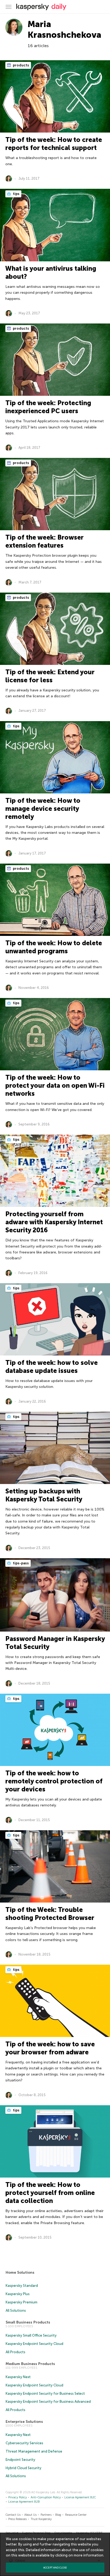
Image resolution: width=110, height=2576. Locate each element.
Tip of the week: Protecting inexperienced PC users (48, 407)
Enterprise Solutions (24, 2422)
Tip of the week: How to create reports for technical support (54, 144)
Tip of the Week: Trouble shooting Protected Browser (50, 1914)
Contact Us (13, 2515)
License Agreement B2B (24, 2502)
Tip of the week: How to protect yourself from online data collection (50, 2193)
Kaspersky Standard (22, 2286)
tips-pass (20, 1563)
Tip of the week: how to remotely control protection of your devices (54, 1781)
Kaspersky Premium (21, 2302)
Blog (58, 2515)
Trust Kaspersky (41, 2519)
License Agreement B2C (80, 2497)
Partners (46, 2515)
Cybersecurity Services (24, 2443)
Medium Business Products (30, 2364)
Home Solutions (20, 2272)
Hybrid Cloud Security (23, 2468)
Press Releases (17, 2519)
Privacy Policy (18, 2497)
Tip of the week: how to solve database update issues (52, 1367)
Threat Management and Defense (34, 2451)
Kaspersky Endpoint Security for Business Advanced (48, 2402)
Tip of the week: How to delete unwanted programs (54, 947)
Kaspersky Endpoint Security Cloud (34, 2344)
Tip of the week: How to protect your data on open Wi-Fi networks (55, 1085)
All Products (15, 2352)
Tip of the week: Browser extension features (44, 541)
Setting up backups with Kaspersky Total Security (44, 1495)
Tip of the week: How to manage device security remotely (43, 809)
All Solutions (16, 2311)
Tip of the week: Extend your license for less (50, 676)
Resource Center (76, 2515)
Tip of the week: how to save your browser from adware (50, 2048)
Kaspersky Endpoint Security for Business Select (45, 2394)
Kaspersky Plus (18, 2294)
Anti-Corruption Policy (46, 2497)
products (21, 65)
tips (16, 194)
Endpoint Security (20, 2460)
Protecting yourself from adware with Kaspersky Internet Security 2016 (54, 1222)
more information (89, 2555)
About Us (30, 2515)
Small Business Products (28, 2322)
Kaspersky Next (18, 2377)
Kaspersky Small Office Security (31, 2335)
